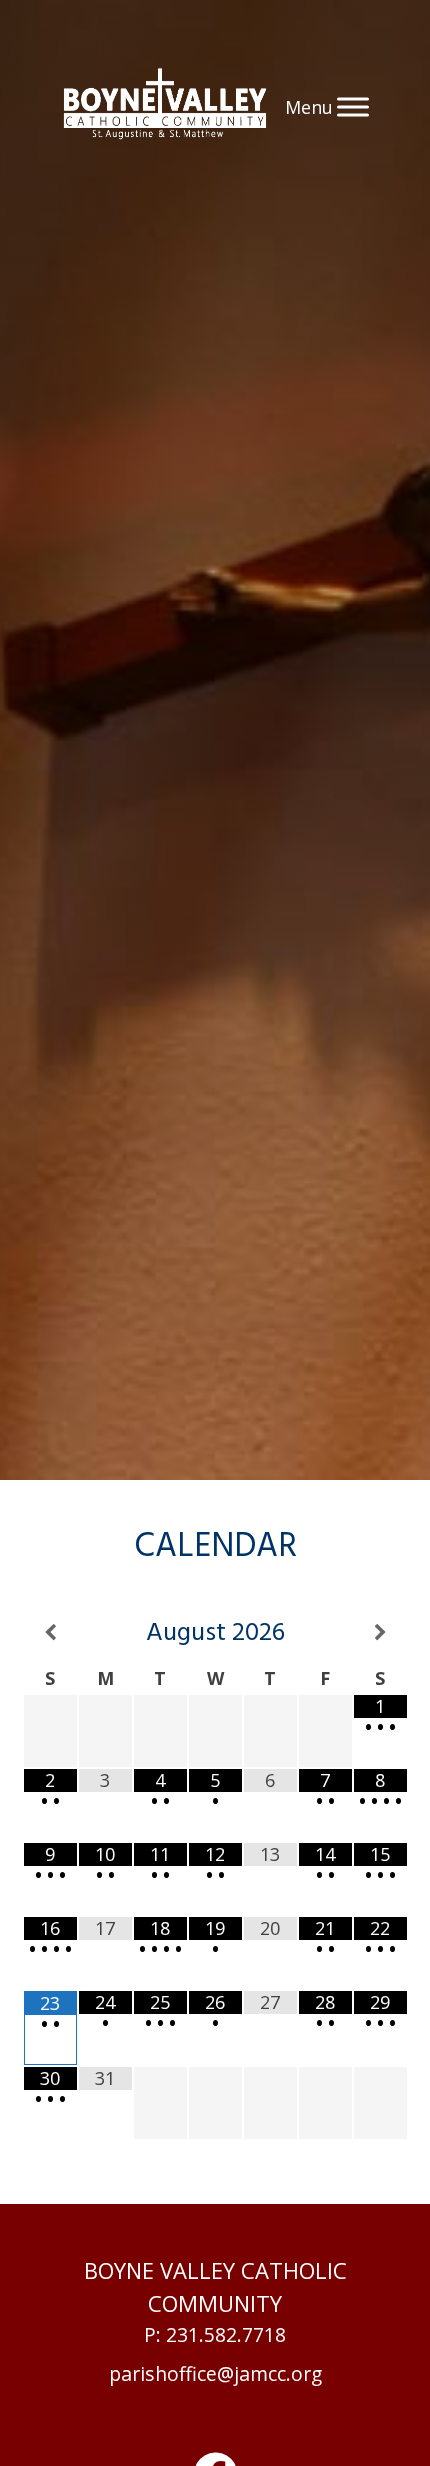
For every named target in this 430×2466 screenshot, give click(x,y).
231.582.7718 (226, 2334)
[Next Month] (380, 1633)
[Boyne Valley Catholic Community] (165, 106)
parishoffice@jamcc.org (215, 2373)
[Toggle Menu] (353, 106)
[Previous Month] (50, 1633)
